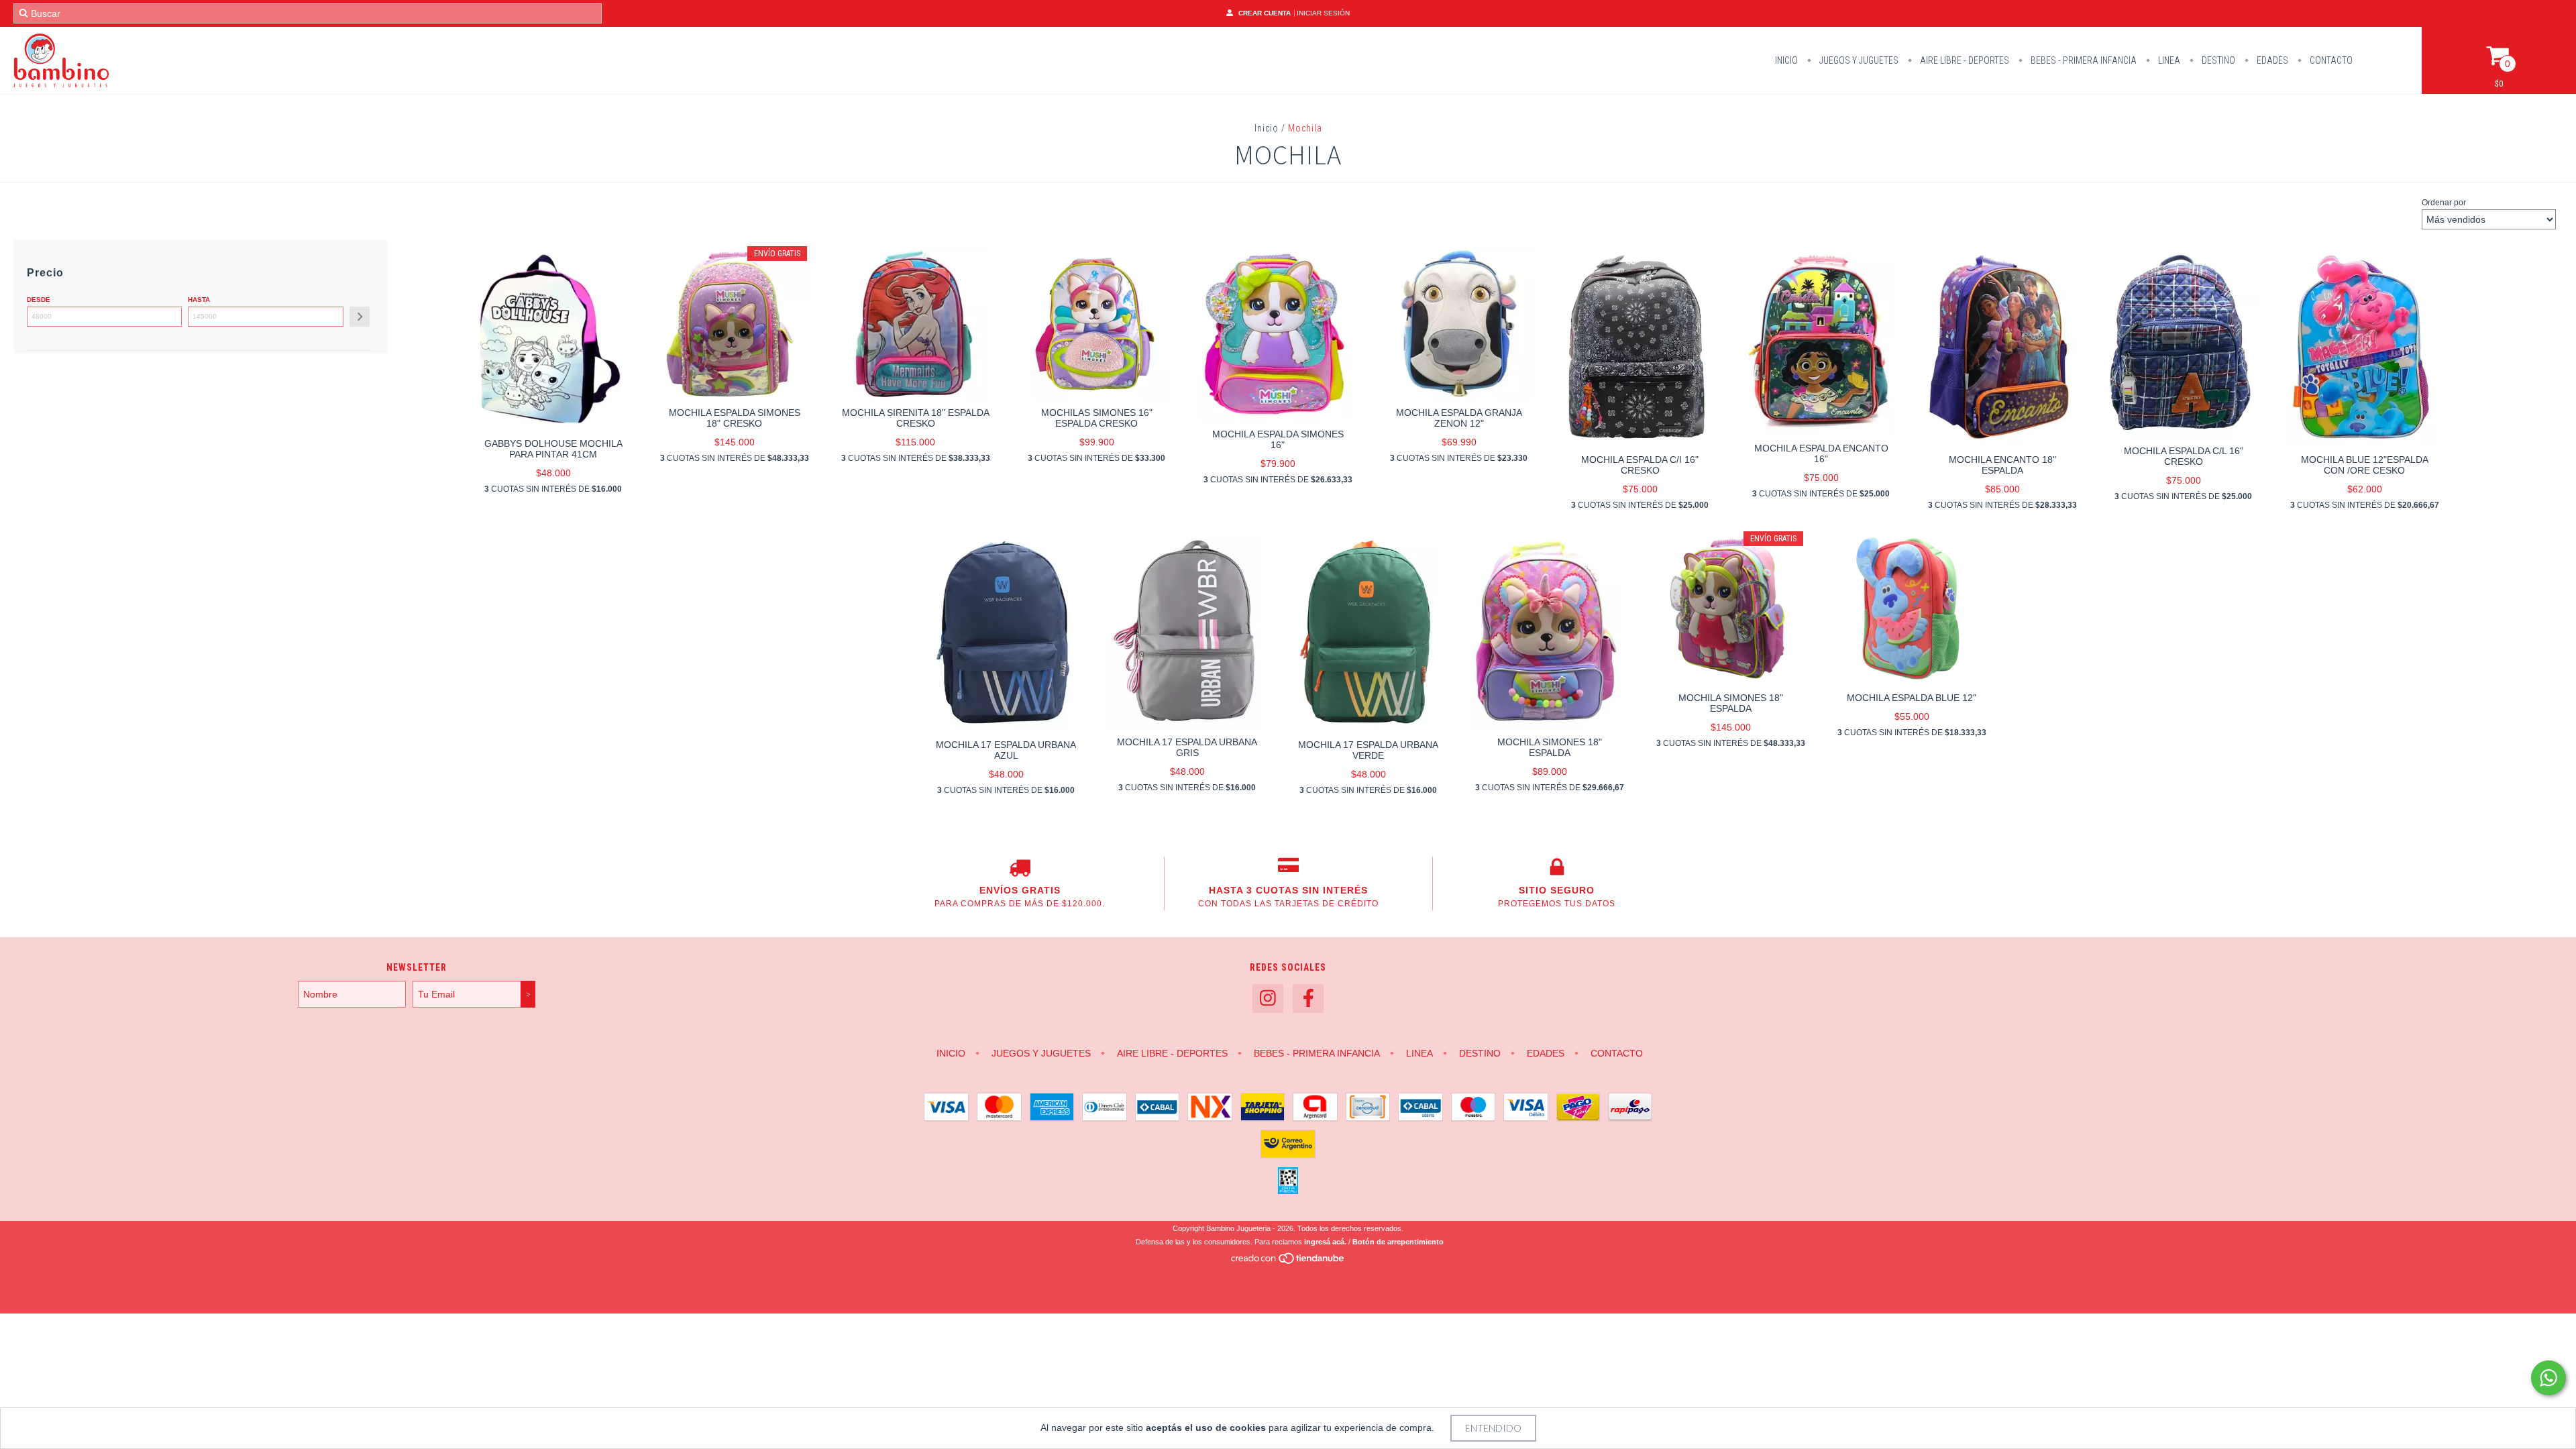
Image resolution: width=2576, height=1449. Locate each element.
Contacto (2330, 60)
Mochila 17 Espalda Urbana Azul (1006, 750)
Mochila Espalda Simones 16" (1278, 439)
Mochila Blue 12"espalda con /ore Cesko (2365, 465)
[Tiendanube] (1288, 1262)
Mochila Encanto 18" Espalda (2002, 465)
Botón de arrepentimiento (1398, 1242)
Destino (2217, 60)
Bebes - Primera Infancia (2083, 60)
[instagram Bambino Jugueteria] (1268, 999)
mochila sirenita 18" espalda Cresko (916, 418)
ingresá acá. (1325, 1242)
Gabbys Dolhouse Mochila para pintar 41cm (553, 449)
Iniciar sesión (1323, 13)
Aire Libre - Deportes (1964, 60)
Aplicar (360, 317)
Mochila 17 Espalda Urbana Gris (1187, 747)
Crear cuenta (1265, 13)
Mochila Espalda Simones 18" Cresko (735, 418)
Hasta (199, 300)
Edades (2271, 60)
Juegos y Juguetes (1858, 60)
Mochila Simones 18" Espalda (1550, 747)
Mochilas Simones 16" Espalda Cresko (1097, 418)
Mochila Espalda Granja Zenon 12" (1459, 418)
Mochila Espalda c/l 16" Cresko (2184, 456)
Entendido (1493, 1428)
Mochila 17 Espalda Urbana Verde (1368, 750)
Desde (39, 300)
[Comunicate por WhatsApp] (2548, 1378)
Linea (2168, 60)
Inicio (1786, 60)
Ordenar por (2444, 203)
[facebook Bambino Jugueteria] (1308, 999)
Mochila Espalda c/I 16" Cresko (1640, 465)
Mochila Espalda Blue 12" (1912, 698)
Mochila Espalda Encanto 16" (1821, 453)
